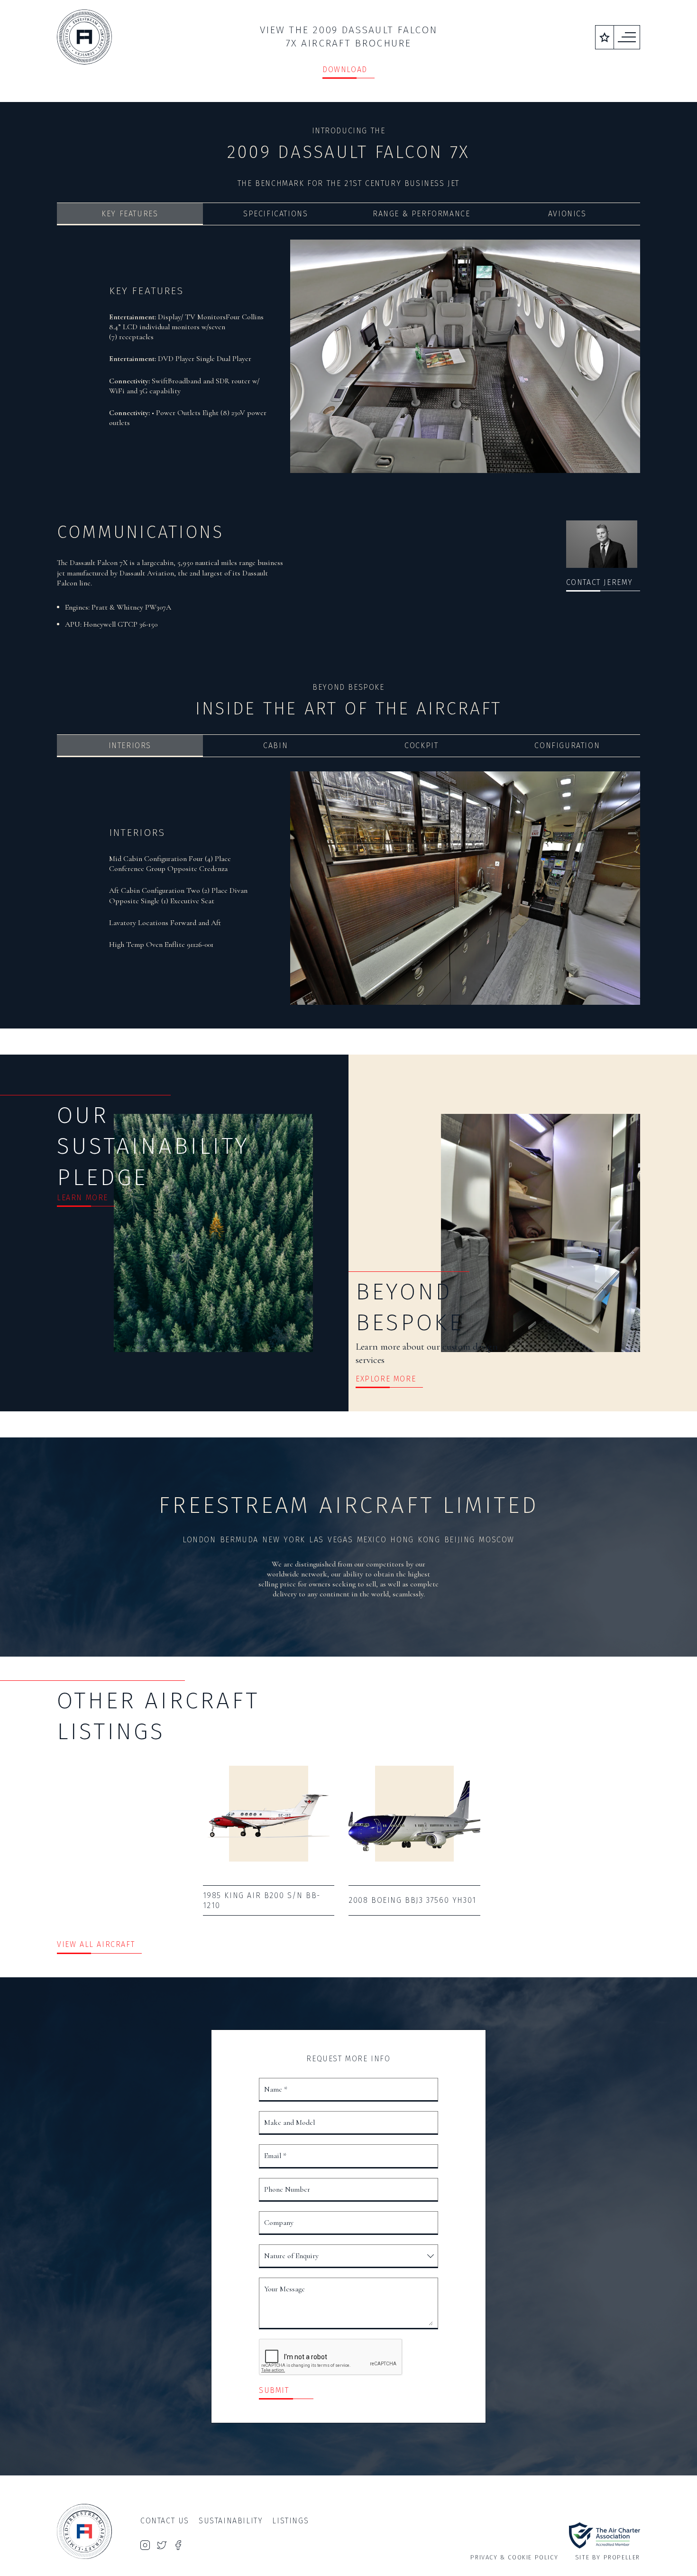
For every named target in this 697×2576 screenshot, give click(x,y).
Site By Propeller (608, 2557)
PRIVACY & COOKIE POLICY (514, 2557)
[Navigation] (627, 37)
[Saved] (605, 37)
